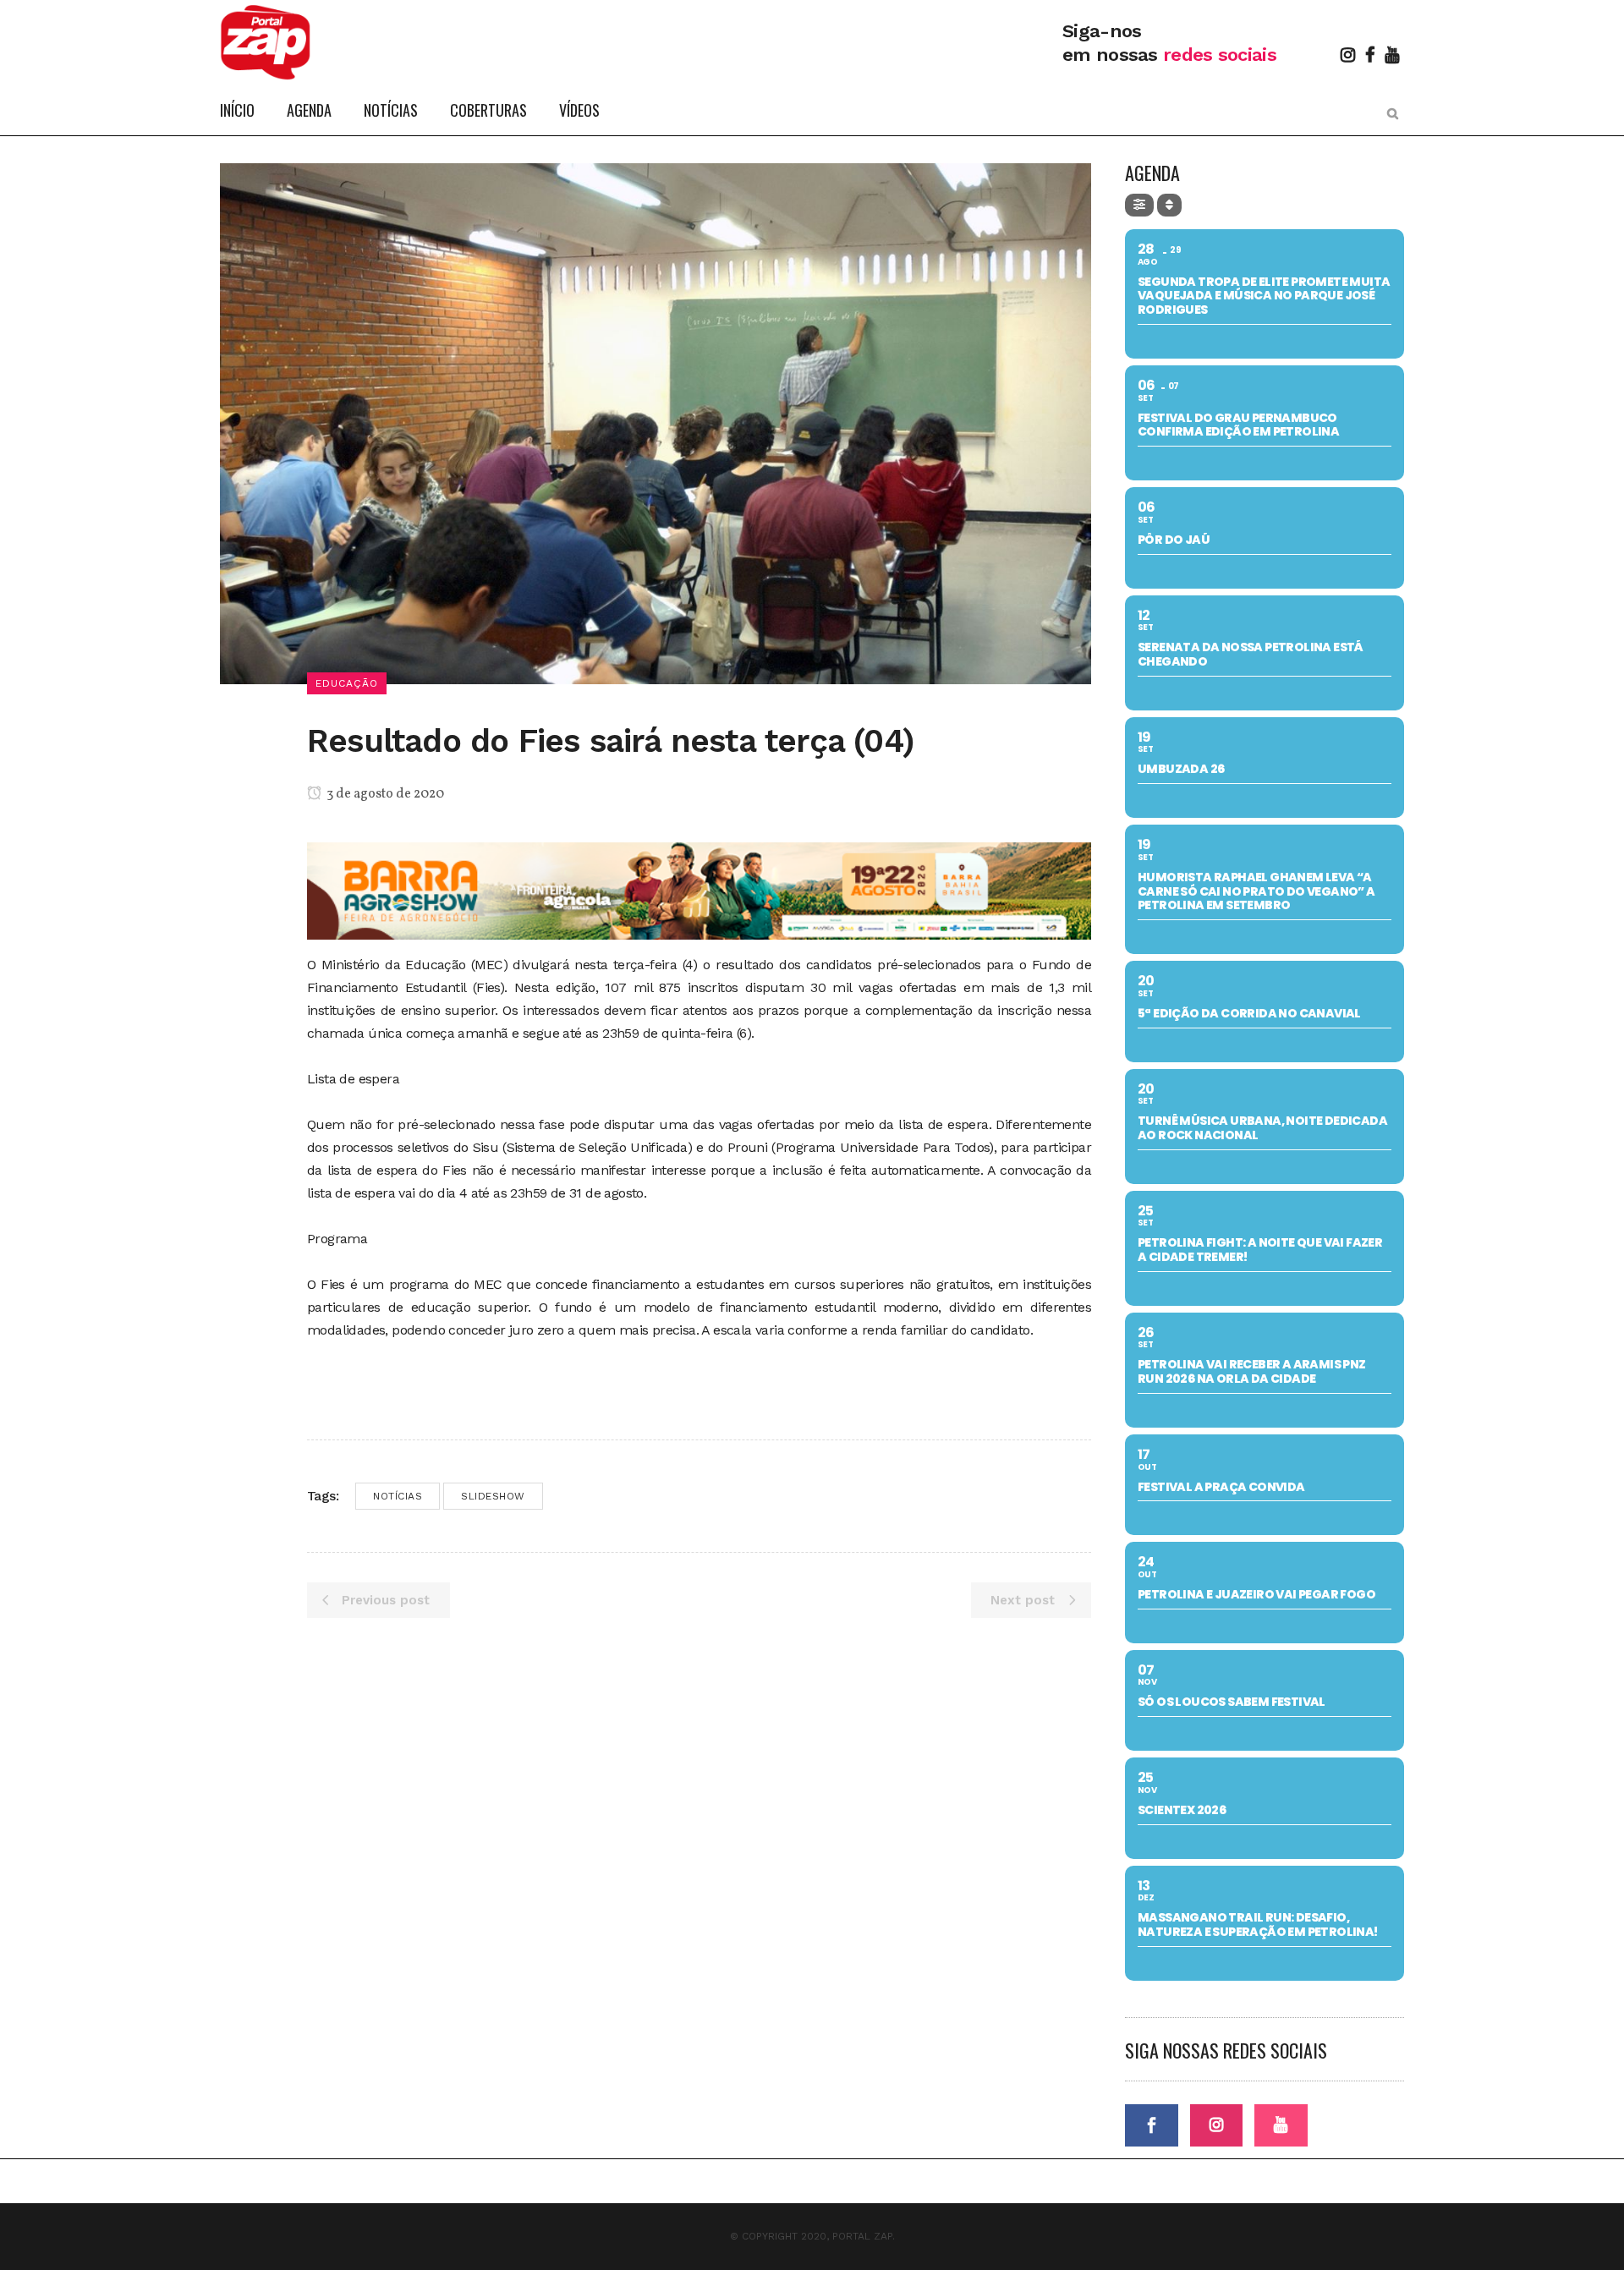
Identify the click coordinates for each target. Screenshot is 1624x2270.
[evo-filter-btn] (1139, 205)
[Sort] (1169, 205)
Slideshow (493, 1496)
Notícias (398, 1496)
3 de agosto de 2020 (384, 794)
